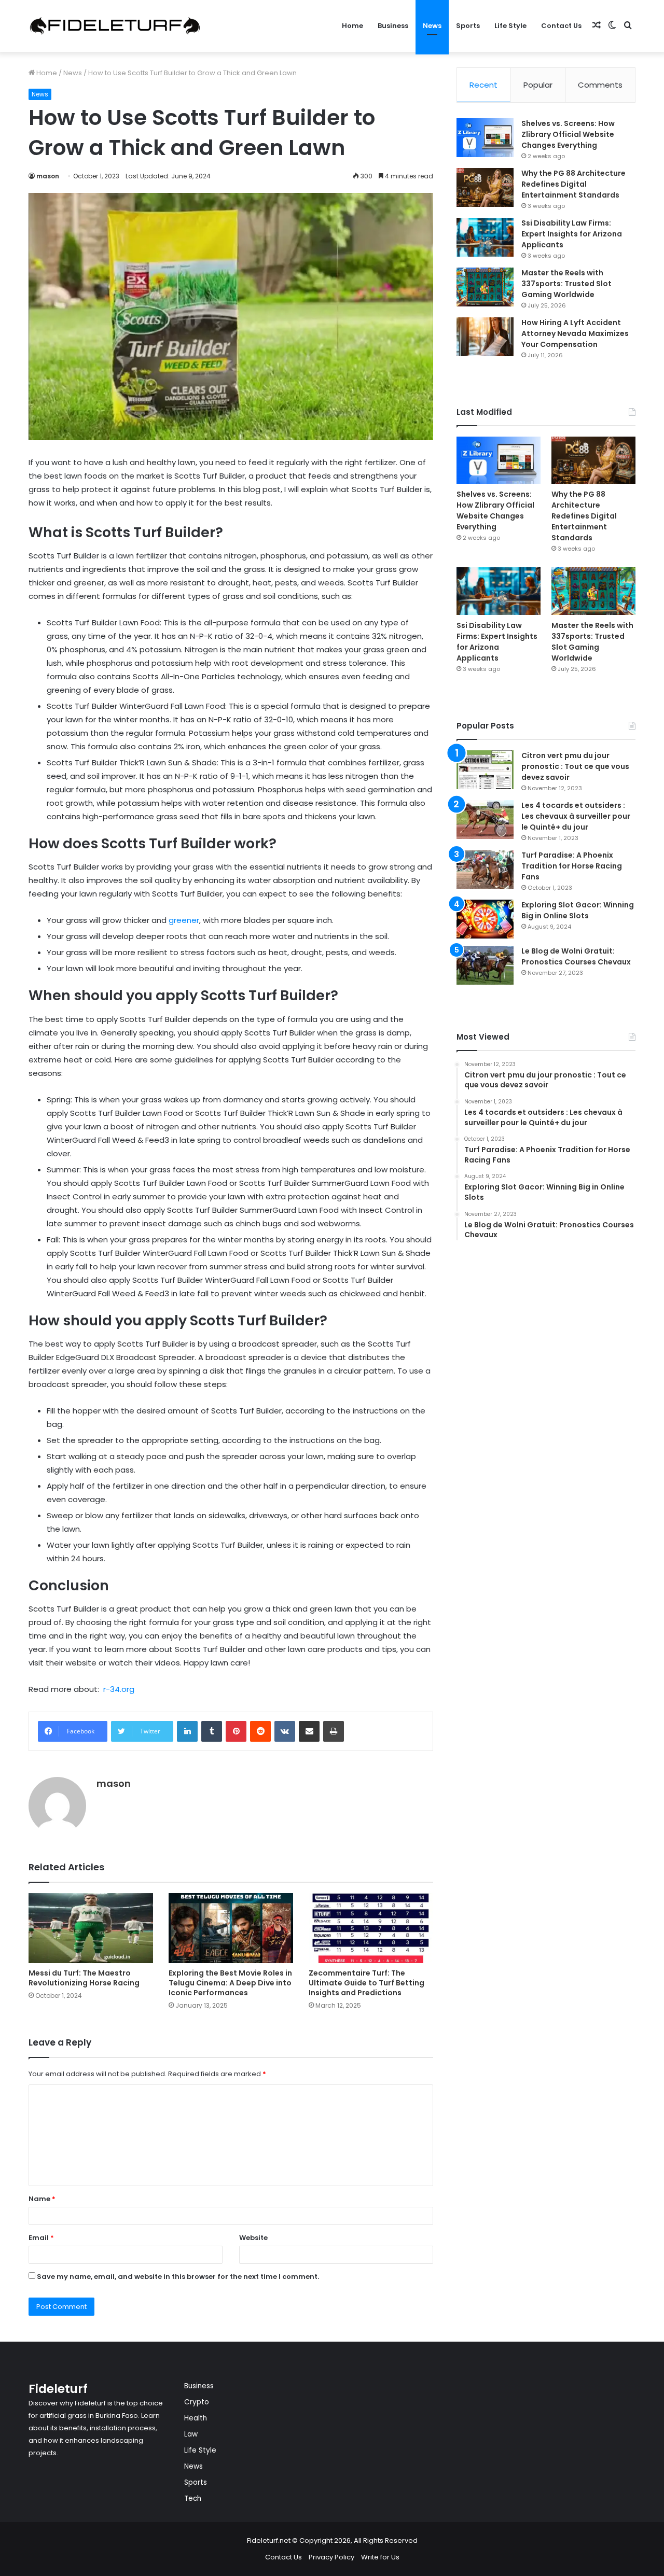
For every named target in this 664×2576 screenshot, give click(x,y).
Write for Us (380, 2557)
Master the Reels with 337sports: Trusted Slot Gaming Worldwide (566, 284)
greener (183, 920)
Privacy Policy (331, 2557)
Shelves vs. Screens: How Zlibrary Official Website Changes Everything (568, 134)
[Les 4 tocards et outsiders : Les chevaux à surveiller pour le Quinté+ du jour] (485, 820)
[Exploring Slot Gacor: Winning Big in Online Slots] (485, 919)
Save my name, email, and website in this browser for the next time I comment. (178, 2277)
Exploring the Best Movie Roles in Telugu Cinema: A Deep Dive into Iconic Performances (230, 1983)
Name (42, 2199)
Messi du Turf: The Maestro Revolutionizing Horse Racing (84, 1978)
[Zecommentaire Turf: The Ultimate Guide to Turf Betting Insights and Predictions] (371, 1928)
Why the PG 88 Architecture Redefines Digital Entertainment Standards (573, 184)
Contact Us (561, 26)
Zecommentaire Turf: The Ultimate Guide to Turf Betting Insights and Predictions (366, 1983)
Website (253, 2238)
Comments (600, 85)
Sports (468, 26)
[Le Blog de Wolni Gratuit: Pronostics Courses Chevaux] (485, 965)
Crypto (197, 2402)
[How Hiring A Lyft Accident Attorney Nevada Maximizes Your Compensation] (485, 337)
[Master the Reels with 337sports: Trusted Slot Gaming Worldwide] (485, 287)
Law (191, 2434)
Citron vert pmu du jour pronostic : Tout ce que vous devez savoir (575, 766)
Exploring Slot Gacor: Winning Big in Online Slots (578, 910)
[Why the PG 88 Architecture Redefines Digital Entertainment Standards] (485, 187)
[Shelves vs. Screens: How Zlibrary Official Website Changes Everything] (485, 138)
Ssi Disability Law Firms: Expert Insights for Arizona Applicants (572, 234)
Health (196, 2418)
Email (41, 2238)
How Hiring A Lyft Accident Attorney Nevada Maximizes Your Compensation (575, 333)
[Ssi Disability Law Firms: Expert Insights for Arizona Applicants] (485, 237)
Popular (538, 85)
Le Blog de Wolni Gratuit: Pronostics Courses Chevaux (576, 956)
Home (352, 26)
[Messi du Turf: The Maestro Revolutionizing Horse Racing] (91, 1928)
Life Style (510, 26)
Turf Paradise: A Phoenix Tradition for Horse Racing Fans (572, 866)
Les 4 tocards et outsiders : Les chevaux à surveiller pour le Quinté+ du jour (576, 816)
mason (48, 176)
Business (393, 26)
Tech (193, 2498)
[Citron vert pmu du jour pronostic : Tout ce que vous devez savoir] (485, 770)
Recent (483, 85)
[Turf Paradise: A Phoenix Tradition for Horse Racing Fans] (485, 869)
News (432, 26)
